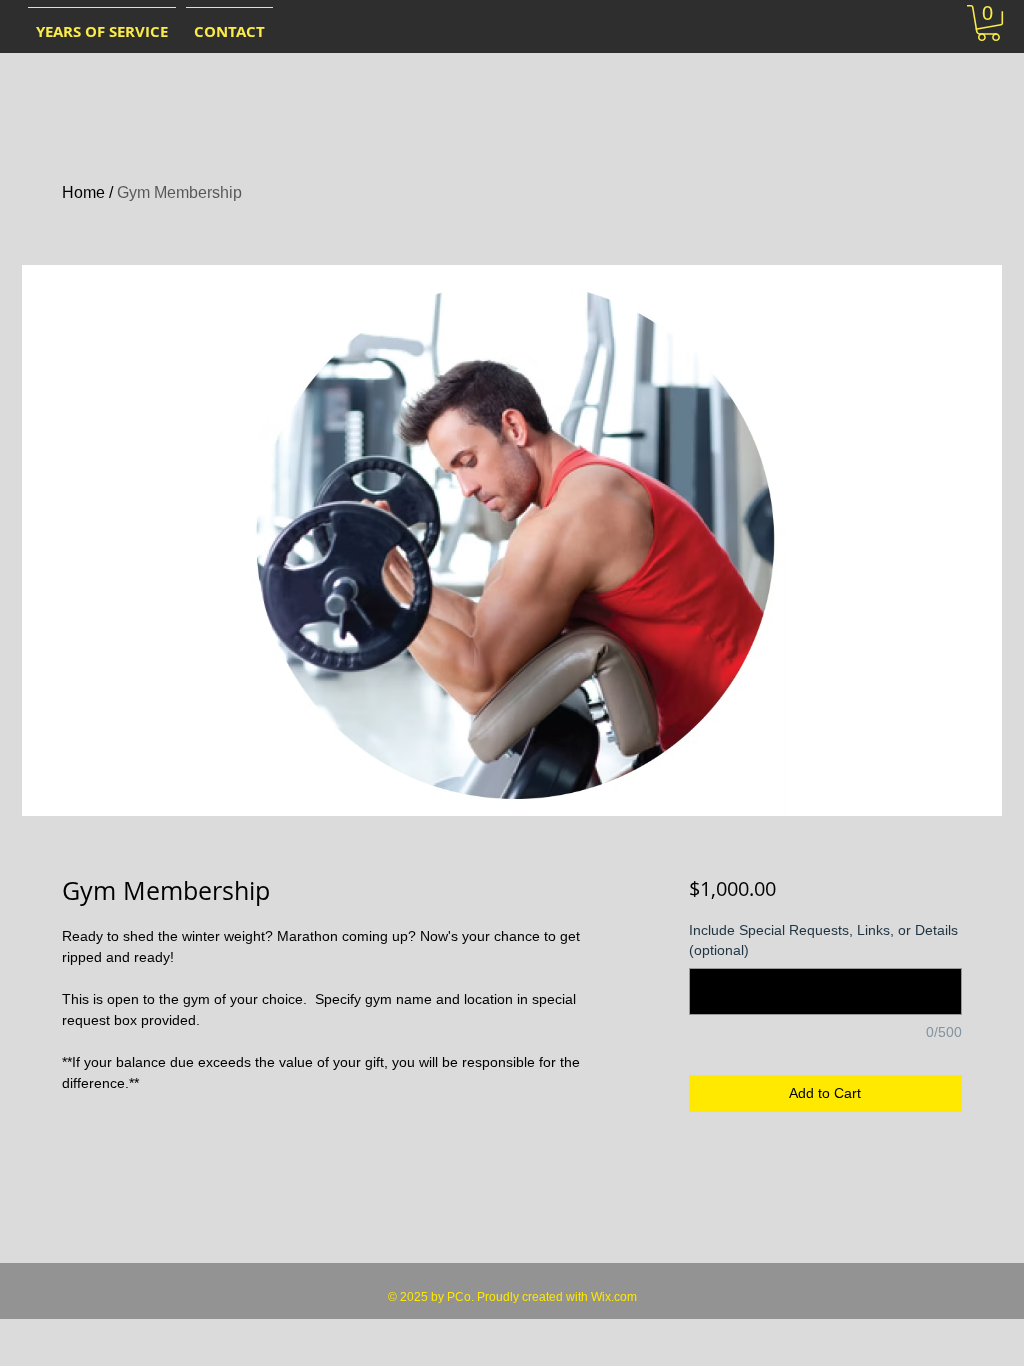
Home (83, 192)
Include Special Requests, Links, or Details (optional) (823, 940)
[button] (988, 23)
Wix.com (614, 1297)
